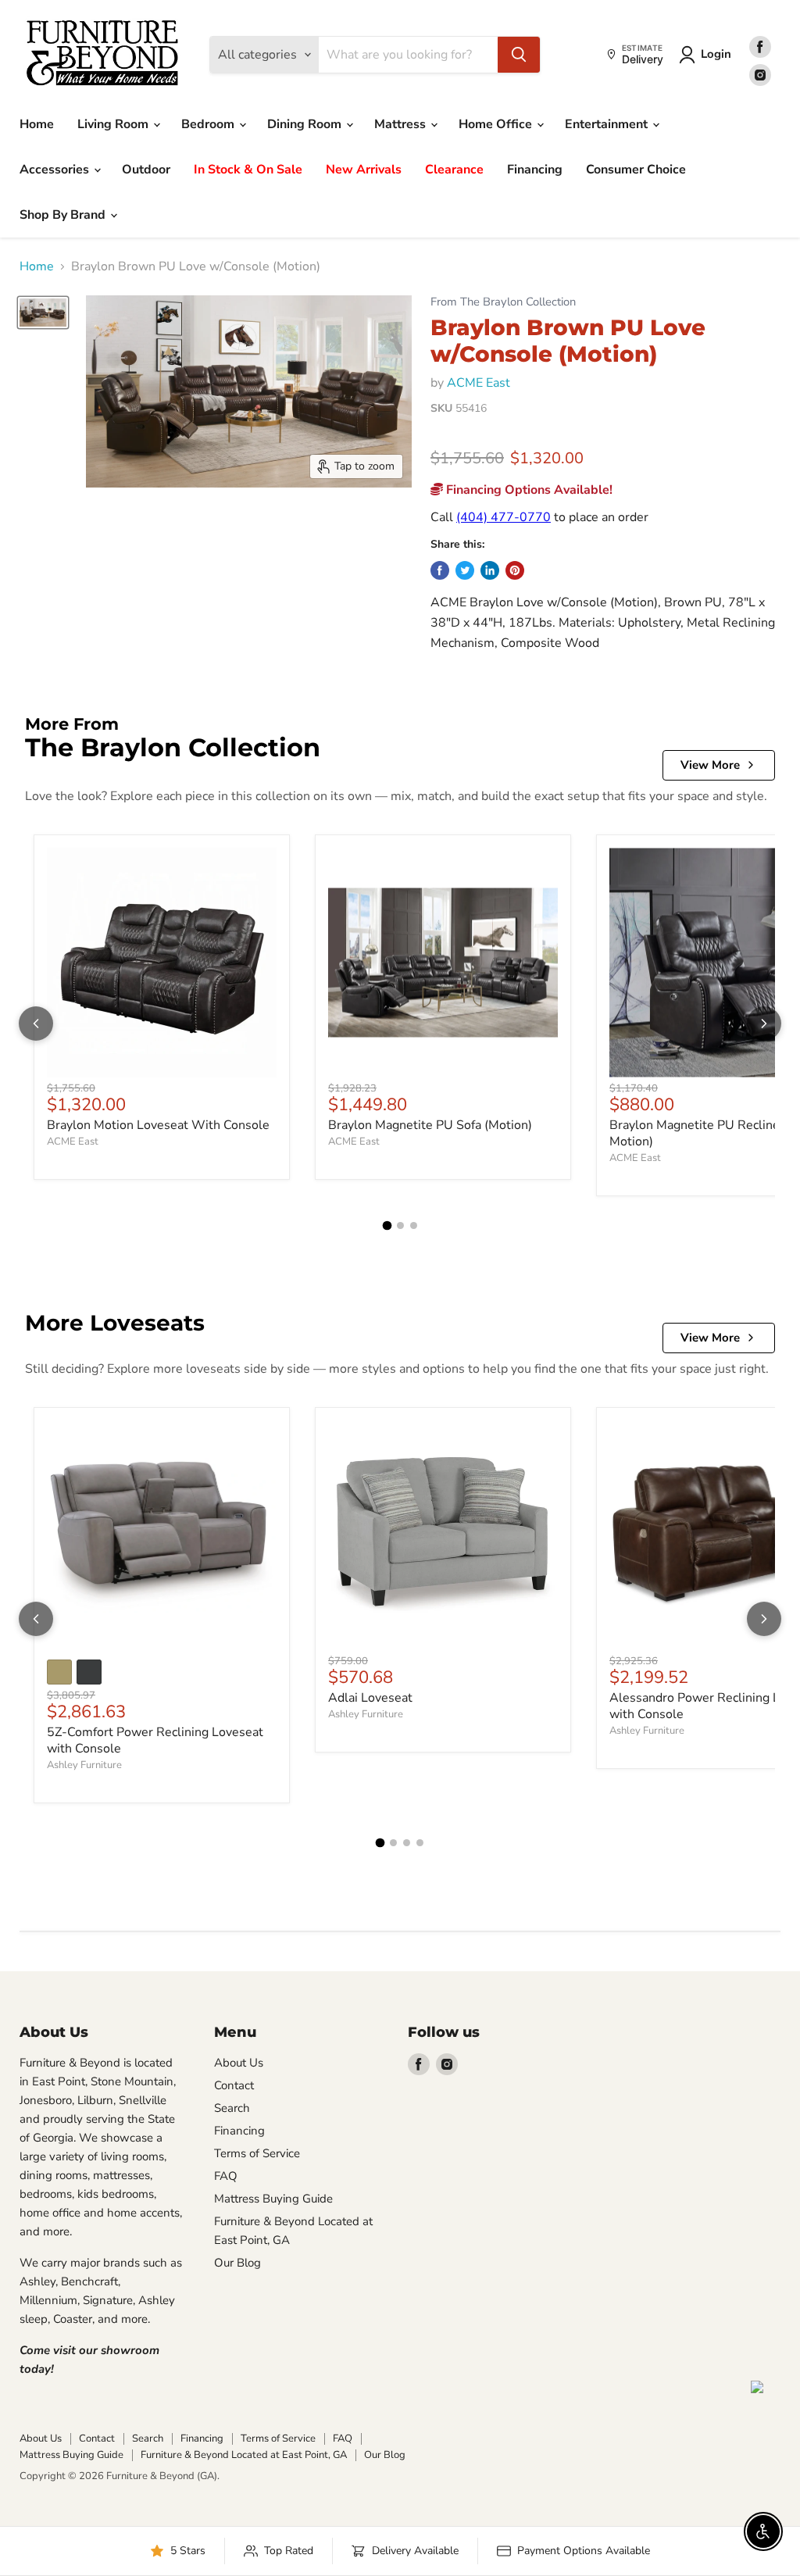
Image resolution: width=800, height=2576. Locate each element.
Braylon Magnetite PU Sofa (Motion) (430, 1125)
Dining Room (306, 124)
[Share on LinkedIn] (490, 570)
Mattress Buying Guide (273, 2199)
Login (716, 54)
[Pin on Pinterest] (515, 570)
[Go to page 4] (420, 1843)
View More (710, 765)
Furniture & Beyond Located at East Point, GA (244, 2455)
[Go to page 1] (387, 1226)
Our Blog (237, 2263)
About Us (239, 2063)
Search (232, 2108)
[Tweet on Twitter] (465, 570)
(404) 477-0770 (504, 517)
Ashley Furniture (84, 1765)
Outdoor (146, 170)
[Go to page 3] (414, 1225)
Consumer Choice (636, 170)
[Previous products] (36, 1024)
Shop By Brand (64, 215)
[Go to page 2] (400, 1225)
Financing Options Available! (528, 490)
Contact (234, 2085)
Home (37, 124)
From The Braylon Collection (503, 302)
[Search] (519, 55)
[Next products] (764, 1024)
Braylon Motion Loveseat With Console (158, 1125)
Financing (535, 170)
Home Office (497, 124)
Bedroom (209, 124)
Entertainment (608, 124)
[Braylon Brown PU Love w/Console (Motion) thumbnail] (43, 312)
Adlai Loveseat (370, 1698)
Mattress (402, 124)
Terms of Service (257, 2153)
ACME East (479, 383)
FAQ (226, 2176)
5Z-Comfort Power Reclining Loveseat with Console (155, 1740)
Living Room (114, 124)
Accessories (56, 170)
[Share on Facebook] (440, 570)
